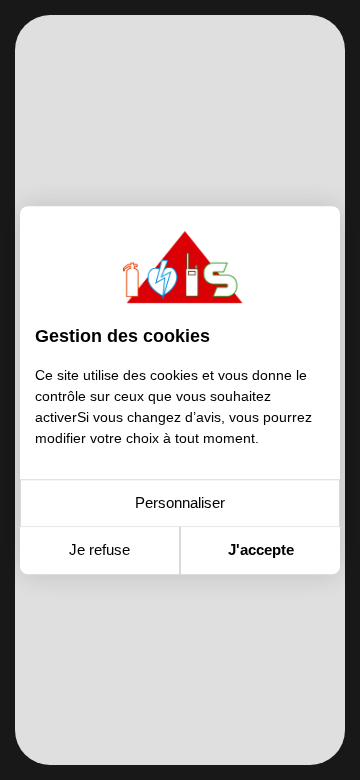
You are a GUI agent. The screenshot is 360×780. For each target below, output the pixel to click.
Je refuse (99, 549)
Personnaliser (180, 502)
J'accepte (261, 549)
